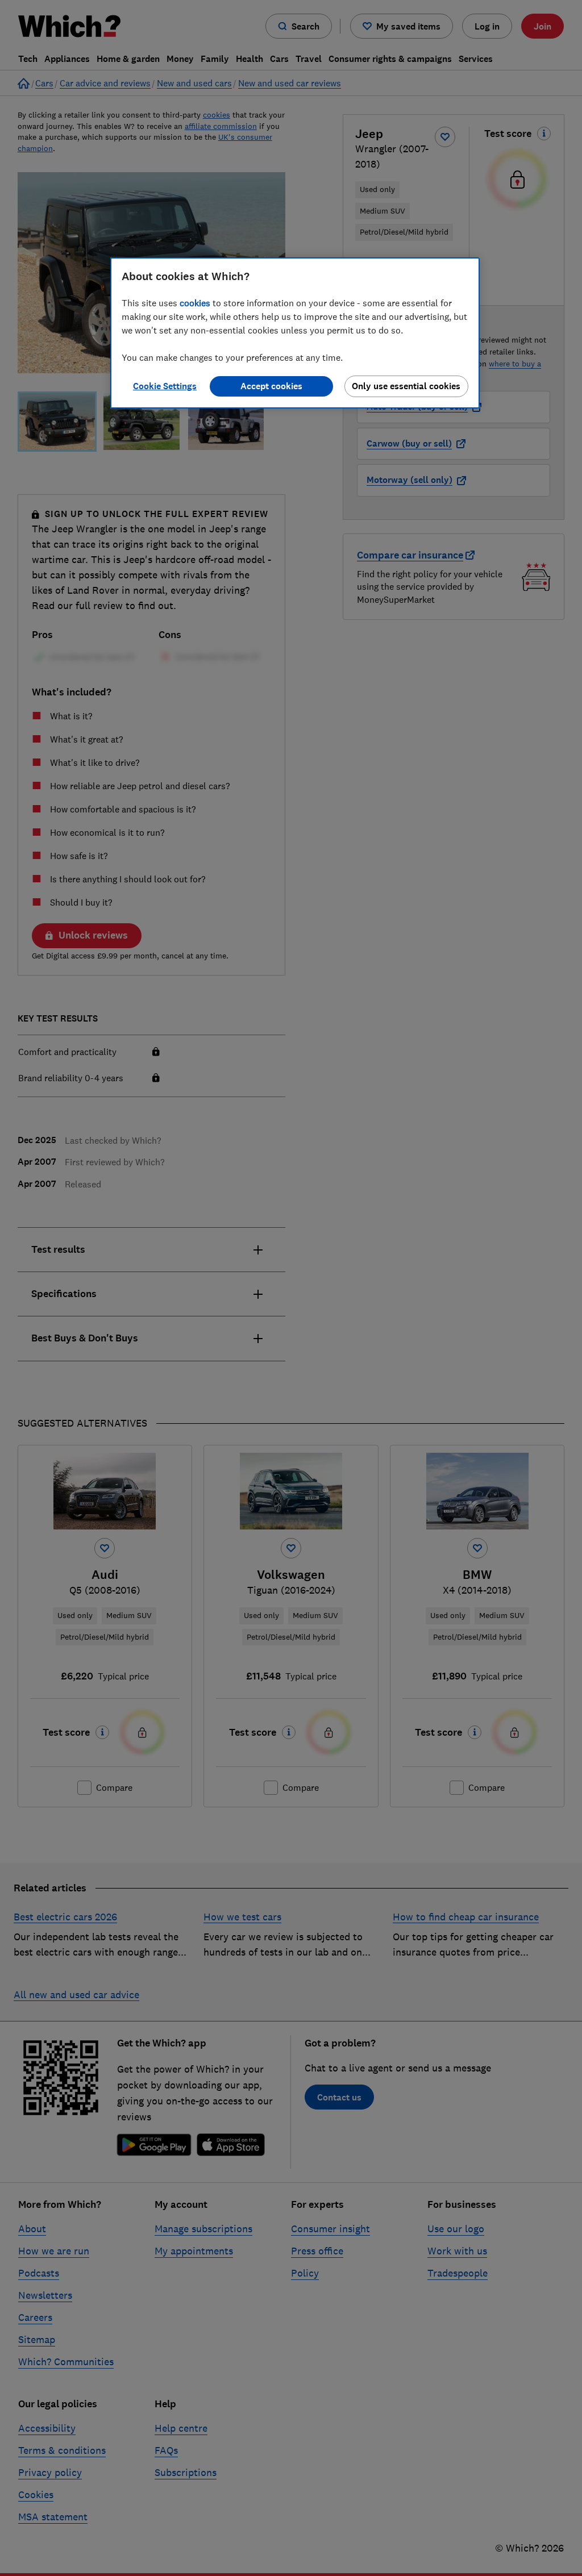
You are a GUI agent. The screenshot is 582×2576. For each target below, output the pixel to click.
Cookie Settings (165, 386)
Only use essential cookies (406, 386)
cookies (195, 303)
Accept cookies (271, 386)
